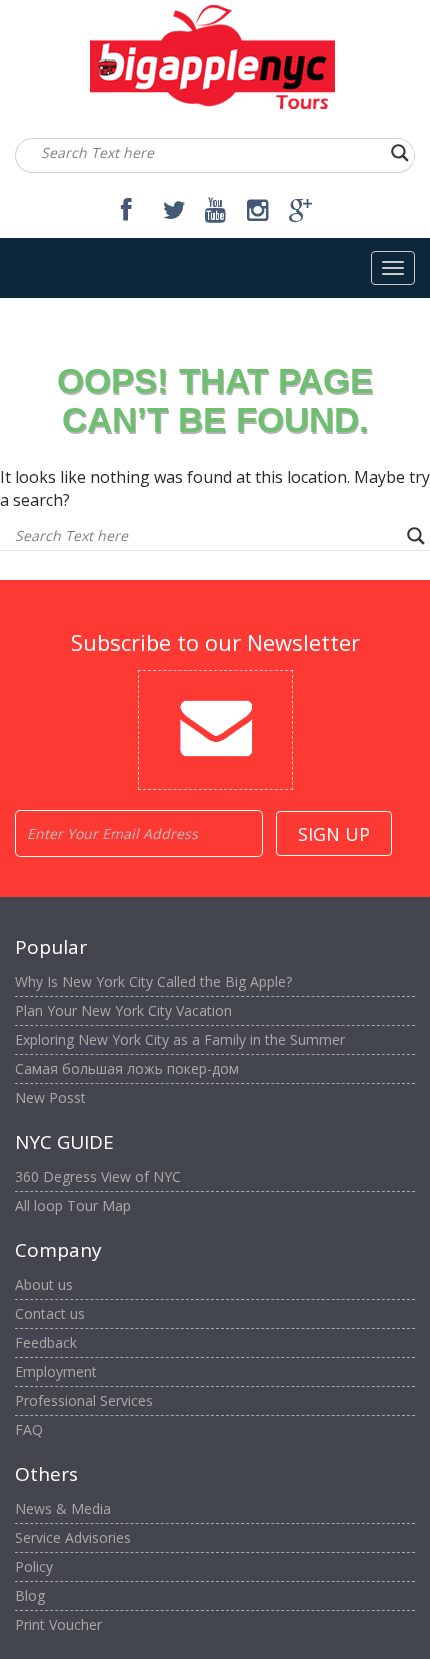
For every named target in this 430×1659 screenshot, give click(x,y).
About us (44, 1284)
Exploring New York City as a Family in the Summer (180, 1039)
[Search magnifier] (400, 153)
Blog (30, 1595)
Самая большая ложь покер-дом (127, 1068)
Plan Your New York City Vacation (123, 1010)
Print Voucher (58, 1624)
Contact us (50, 1313)
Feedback (46, 1342)
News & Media (63, 1508)
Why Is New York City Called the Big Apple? (153, 981)
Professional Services (84, 1400)
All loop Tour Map (73, 1205)
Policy (34, 1566)
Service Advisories (73, 1537)
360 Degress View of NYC (98, 1176)
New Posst (50, 1097)
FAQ (29, 1429)
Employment (56, 1371)
